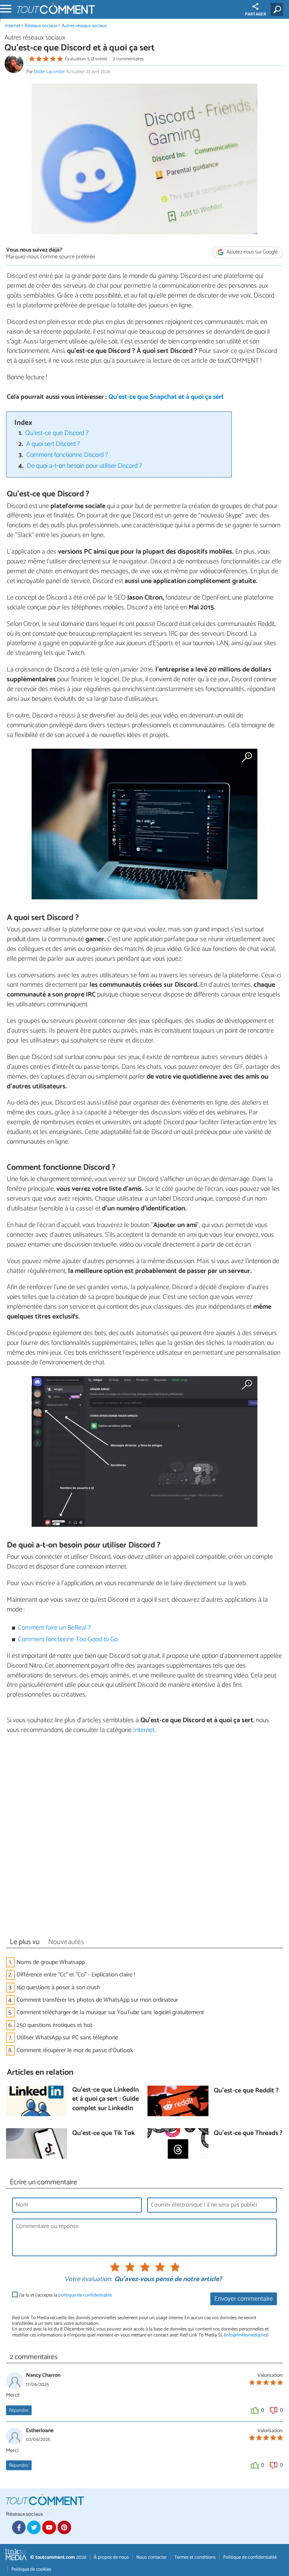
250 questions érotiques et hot (54, 2025)
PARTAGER (256, 14)
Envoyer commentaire (244, 2299)
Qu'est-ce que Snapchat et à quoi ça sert (166, 397)
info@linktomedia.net (246, 2335)
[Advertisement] (144, 1838)
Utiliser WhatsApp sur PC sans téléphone (67, 2038)
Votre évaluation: (88, 2280)
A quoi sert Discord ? (53, 444)
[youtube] (49, 2527)
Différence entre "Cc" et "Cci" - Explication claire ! (76, 1975)
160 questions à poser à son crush (58, 1988)
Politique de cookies (31, 2569)
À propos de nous (111, 2557)
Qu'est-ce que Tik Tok (103, 2134)
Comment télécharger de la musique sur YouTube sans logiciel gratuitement (110, 2012)
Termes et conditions (195, 2557)
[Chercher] (278, 9)
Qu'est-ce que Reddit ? (246, 2091)
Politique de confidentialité (250, 2557)
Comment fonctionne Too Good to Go (68, 1640)
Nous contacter (151, 2557)
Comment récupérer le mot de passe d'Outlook (75, 2050)
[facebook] (19, 2527)
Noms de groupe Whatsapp (51, 1962)
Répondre (19, 2410)
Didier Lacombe (49, 72)
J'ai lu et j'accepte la (65, 2295)
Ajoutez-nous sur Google (252, 252)
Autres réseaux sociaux (84, 26)
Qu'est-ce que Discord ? (57, 433)
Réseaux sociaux (41, 26)
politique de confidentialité (85, 2295)
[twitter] (34, 2527)
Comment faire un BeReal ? (54, 1628)
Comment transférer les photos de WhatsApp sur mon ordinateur (97, 2000)
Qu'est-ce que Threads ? (248, 2134)
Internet (13, 26)
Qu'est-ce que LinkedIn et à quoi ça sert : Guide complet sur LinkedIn (106, 2100)
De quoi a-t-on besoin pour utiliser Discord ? (84, 466)
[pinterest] (64, 2527)
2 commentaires (128, 59)
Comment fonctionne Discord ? (67, 455)
